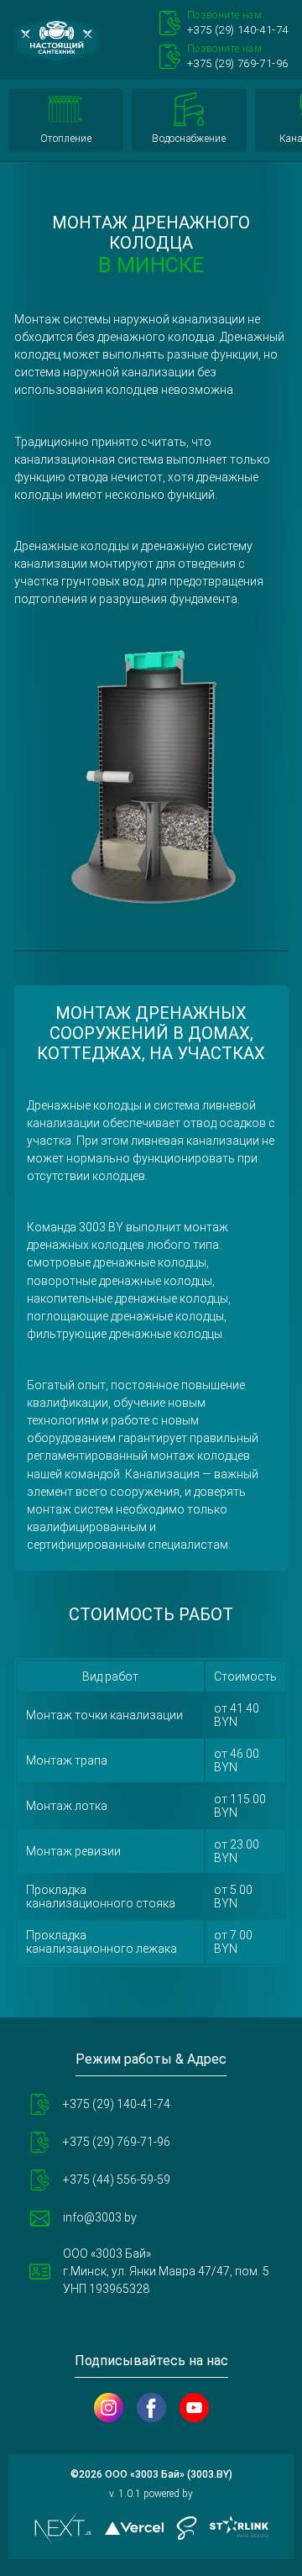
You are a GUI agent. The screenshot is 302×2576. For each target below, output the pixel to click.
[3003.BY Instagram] (109, 2408)
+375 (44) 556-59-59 (117, 2180)
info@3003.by (100, 2217)
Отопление (66, 139)
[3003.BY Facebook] (151, 2408)
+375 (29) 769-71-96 (117, 2142)
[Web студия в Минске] (239, 2528)
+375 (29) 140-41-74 (117, 2104)
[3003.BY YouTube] (194, 2408)
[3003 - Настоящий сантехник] (57, 40)
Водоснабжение (188, 139)
